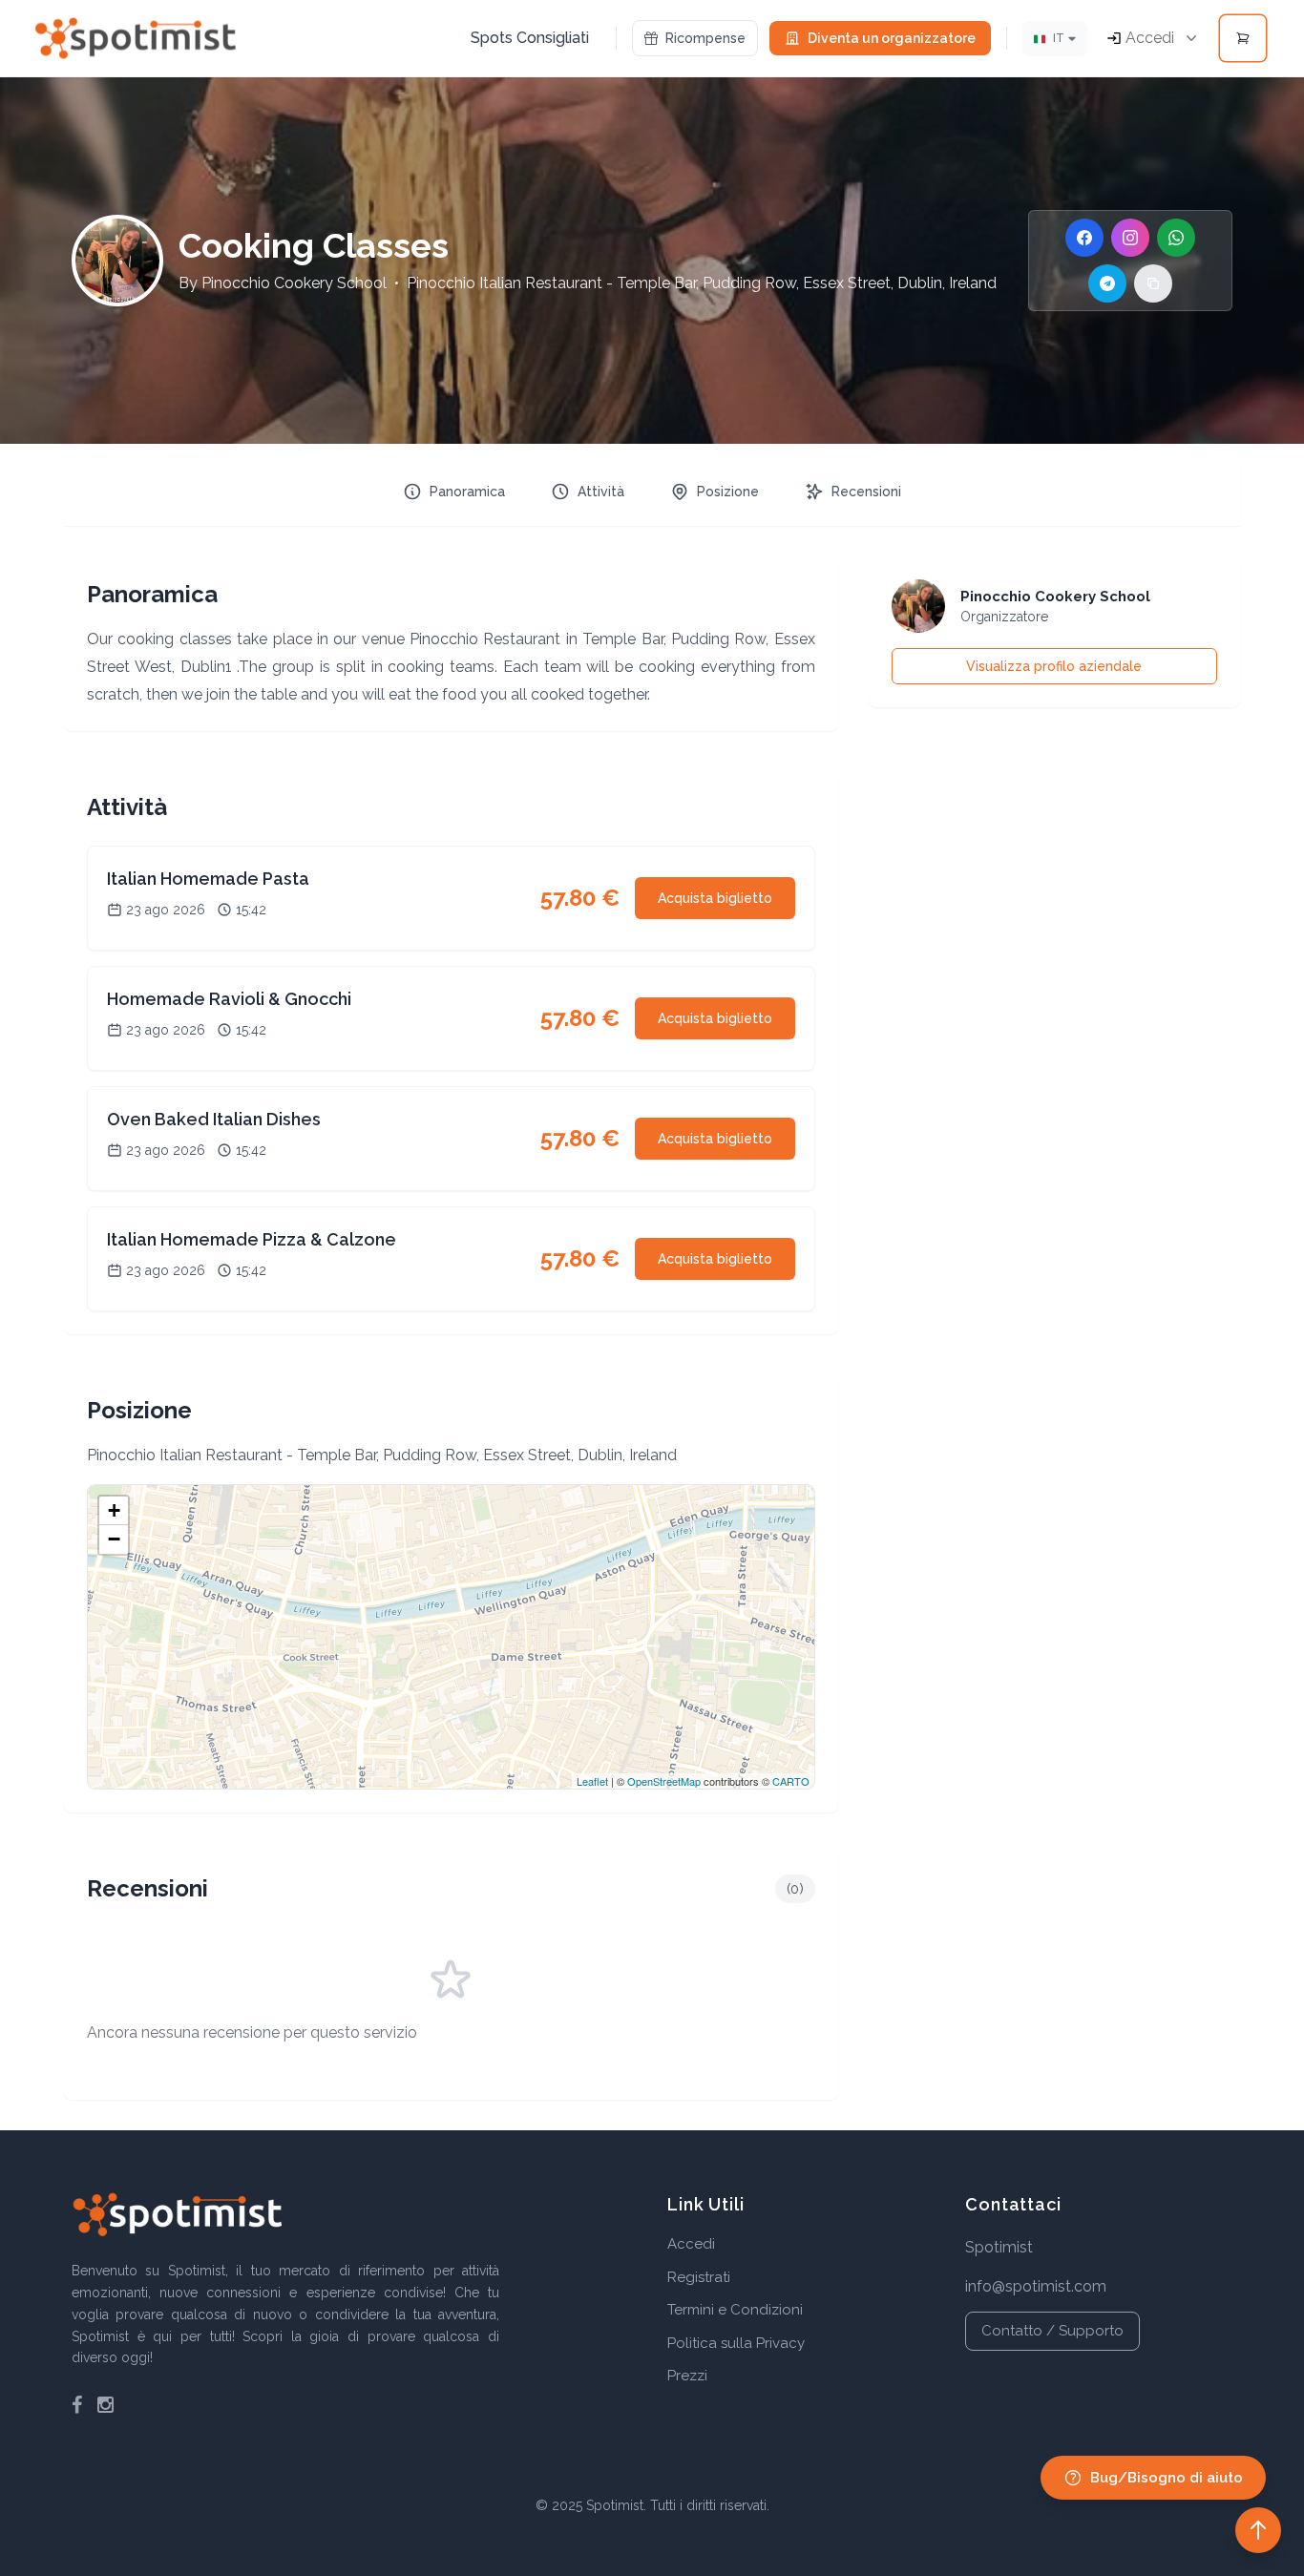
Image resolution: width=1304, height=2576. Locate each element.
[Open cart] (1243, 38)
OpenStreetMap (664, 1781)
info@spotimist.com (1036, 2286)
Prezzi (687, 2376)
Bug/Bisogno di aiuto (1167, 2478)
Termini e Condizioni (735, 2310)
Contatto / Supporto (1052, 2331)
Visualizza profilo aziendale (1054, 666)
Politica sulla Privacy (736, 2343)
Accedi (691, 2244)
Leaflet (592, 1781)
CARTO (791, 1781)
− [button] (114, 1539)
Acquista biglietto (715, 898)
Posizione (728, 492)
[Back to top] (1258, 2530)
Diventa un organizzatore (892, 38)
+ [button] (114, 1510)
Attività (601, 492)
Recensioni (866, 492)
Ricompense (705, 38)
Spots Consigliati (530, 38)
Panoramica (467, 492)
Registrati (699, 2277)
